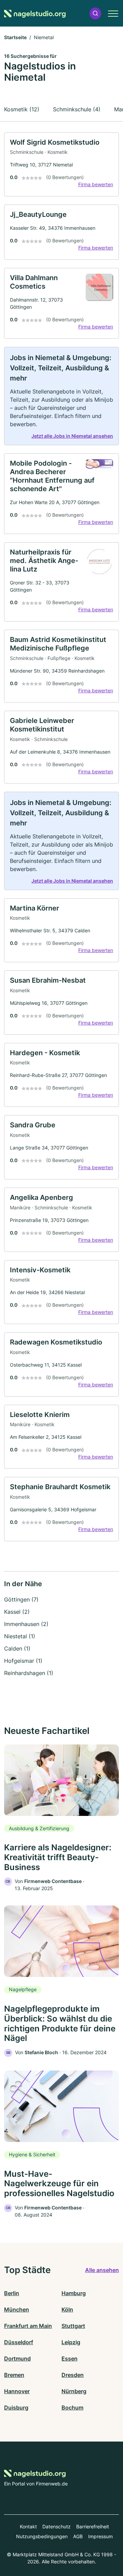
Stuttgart (73, 2326)
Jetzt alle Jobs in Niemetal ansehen (72, 436)
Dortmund (17, 2358)
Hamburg (74, 2293)
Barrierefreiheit (93, 2526)
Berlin (12, 2293)
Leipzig (71, 2342)
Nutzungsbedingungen (42, 2536)
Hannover (17, 2391)
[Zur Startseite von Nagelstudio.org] (35, 13)
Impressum (100, 2536)
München (17, 2309)
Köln (67, 2309)
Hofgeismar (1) (23, 1661)
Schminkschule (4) (77, 109)
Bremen (14, 2375)
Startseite (15, 37)
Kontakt (28, 2526)
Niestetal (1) (20, 1636)
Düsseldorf (19, 2342)
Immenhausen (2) (26, 1624)
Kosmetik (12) (22, 109)
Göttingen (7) (21, 1599)
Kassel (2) (17, 1612)
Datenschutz (57, 2526)
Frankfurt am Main (28, 2326)
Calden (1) (17, 1648)
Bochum (72, 2408)
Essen (70, 2358)
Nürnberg (74, 2391)
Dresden (73, 2375)
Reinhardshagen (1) (29, 1673)
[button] (95, 13)
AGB (78, 2536)
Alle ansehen (102, 2270)
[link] (61, 165)
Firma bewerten (96, 184)
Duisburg (16, 2408)
